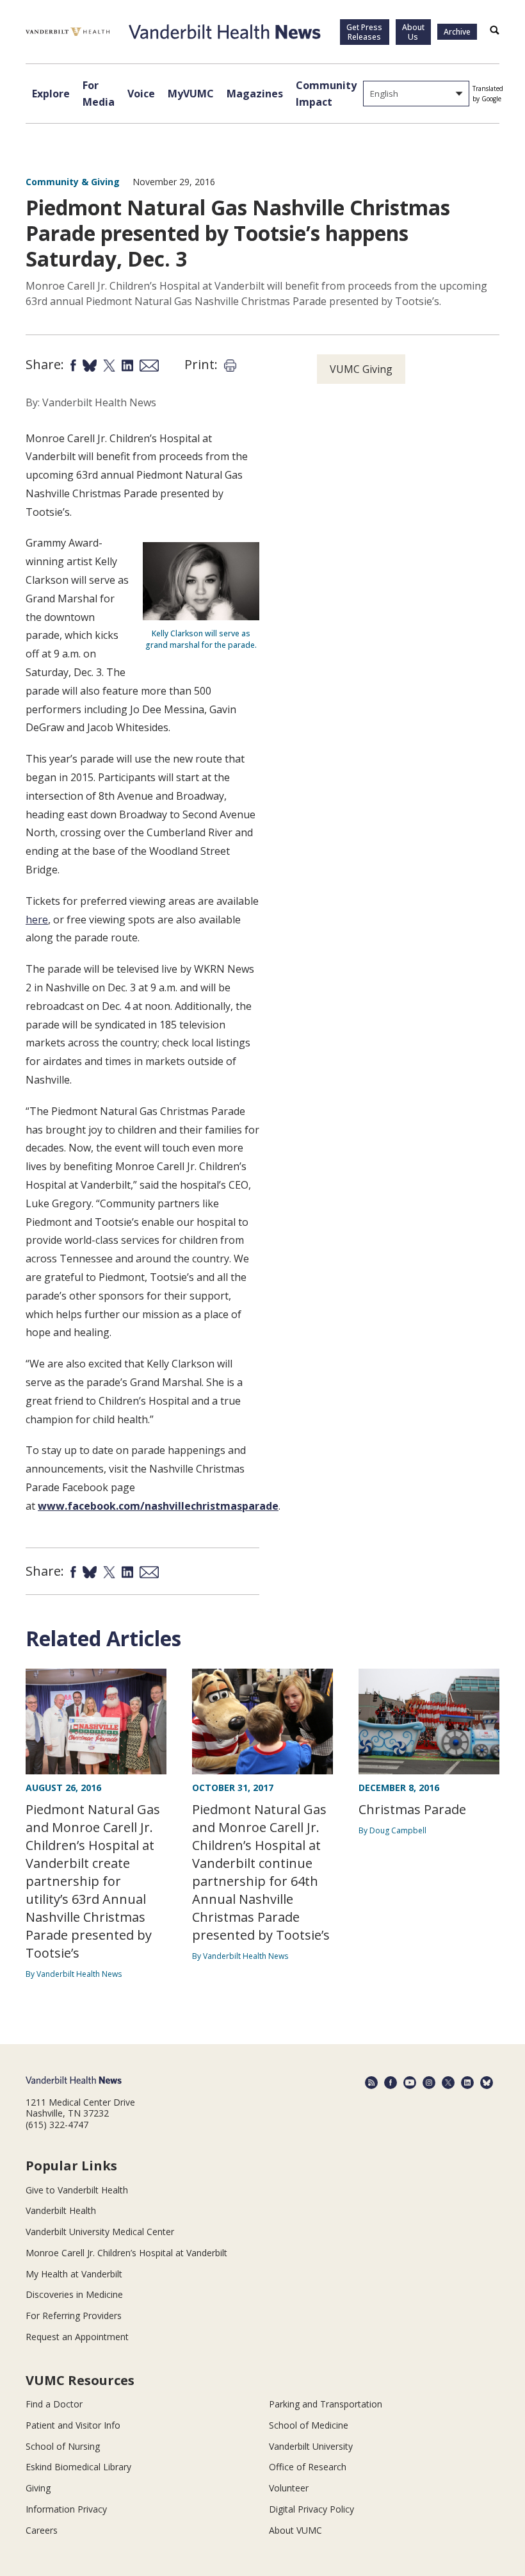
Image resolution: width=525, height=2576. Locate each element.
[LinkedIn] (467, 2083)
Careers (42, 2530)
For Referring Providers (74, 2316)
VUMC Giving (361, 369)
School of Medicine (309, 2425)
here (37, 920)
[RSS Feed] (371, 2083)
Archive (457, 32)
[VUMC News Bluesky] (487, 2083)
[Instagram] (429, 2083)
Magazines (255, 94)
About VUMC (295, 2530)
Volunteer (289, 2488)
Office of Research (308, 2467)
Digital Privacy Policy (311, 2509)
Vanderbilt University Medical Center (100, 2232)
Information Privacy (66, 2509)
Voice (141, 94)
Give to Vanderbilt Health (77, 2190)
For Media (99, 94)
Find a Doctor (54, 2404)
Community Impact (326, 94)
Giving (38, 2488)
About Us (413, 32)
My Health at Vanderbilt (74, 2274)
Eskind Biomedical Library (78, 2467)
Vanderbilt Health (61, 2210)
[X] (448, 2083)
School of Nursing (63, 2446)
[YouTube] (410, 2083)
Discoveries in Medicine (74, 2294)
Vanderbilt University (311, 2446)
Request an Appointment (77, 2337)
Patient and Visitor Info (73, 2425)
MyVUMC (191, 94)
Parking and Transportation (326, 2404)
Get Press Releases (364, 32)
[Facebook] (391, 2083)
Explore (51, 94)
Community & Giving (73, 182)
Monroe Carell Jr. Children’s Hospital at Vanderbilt (126, 2253)
